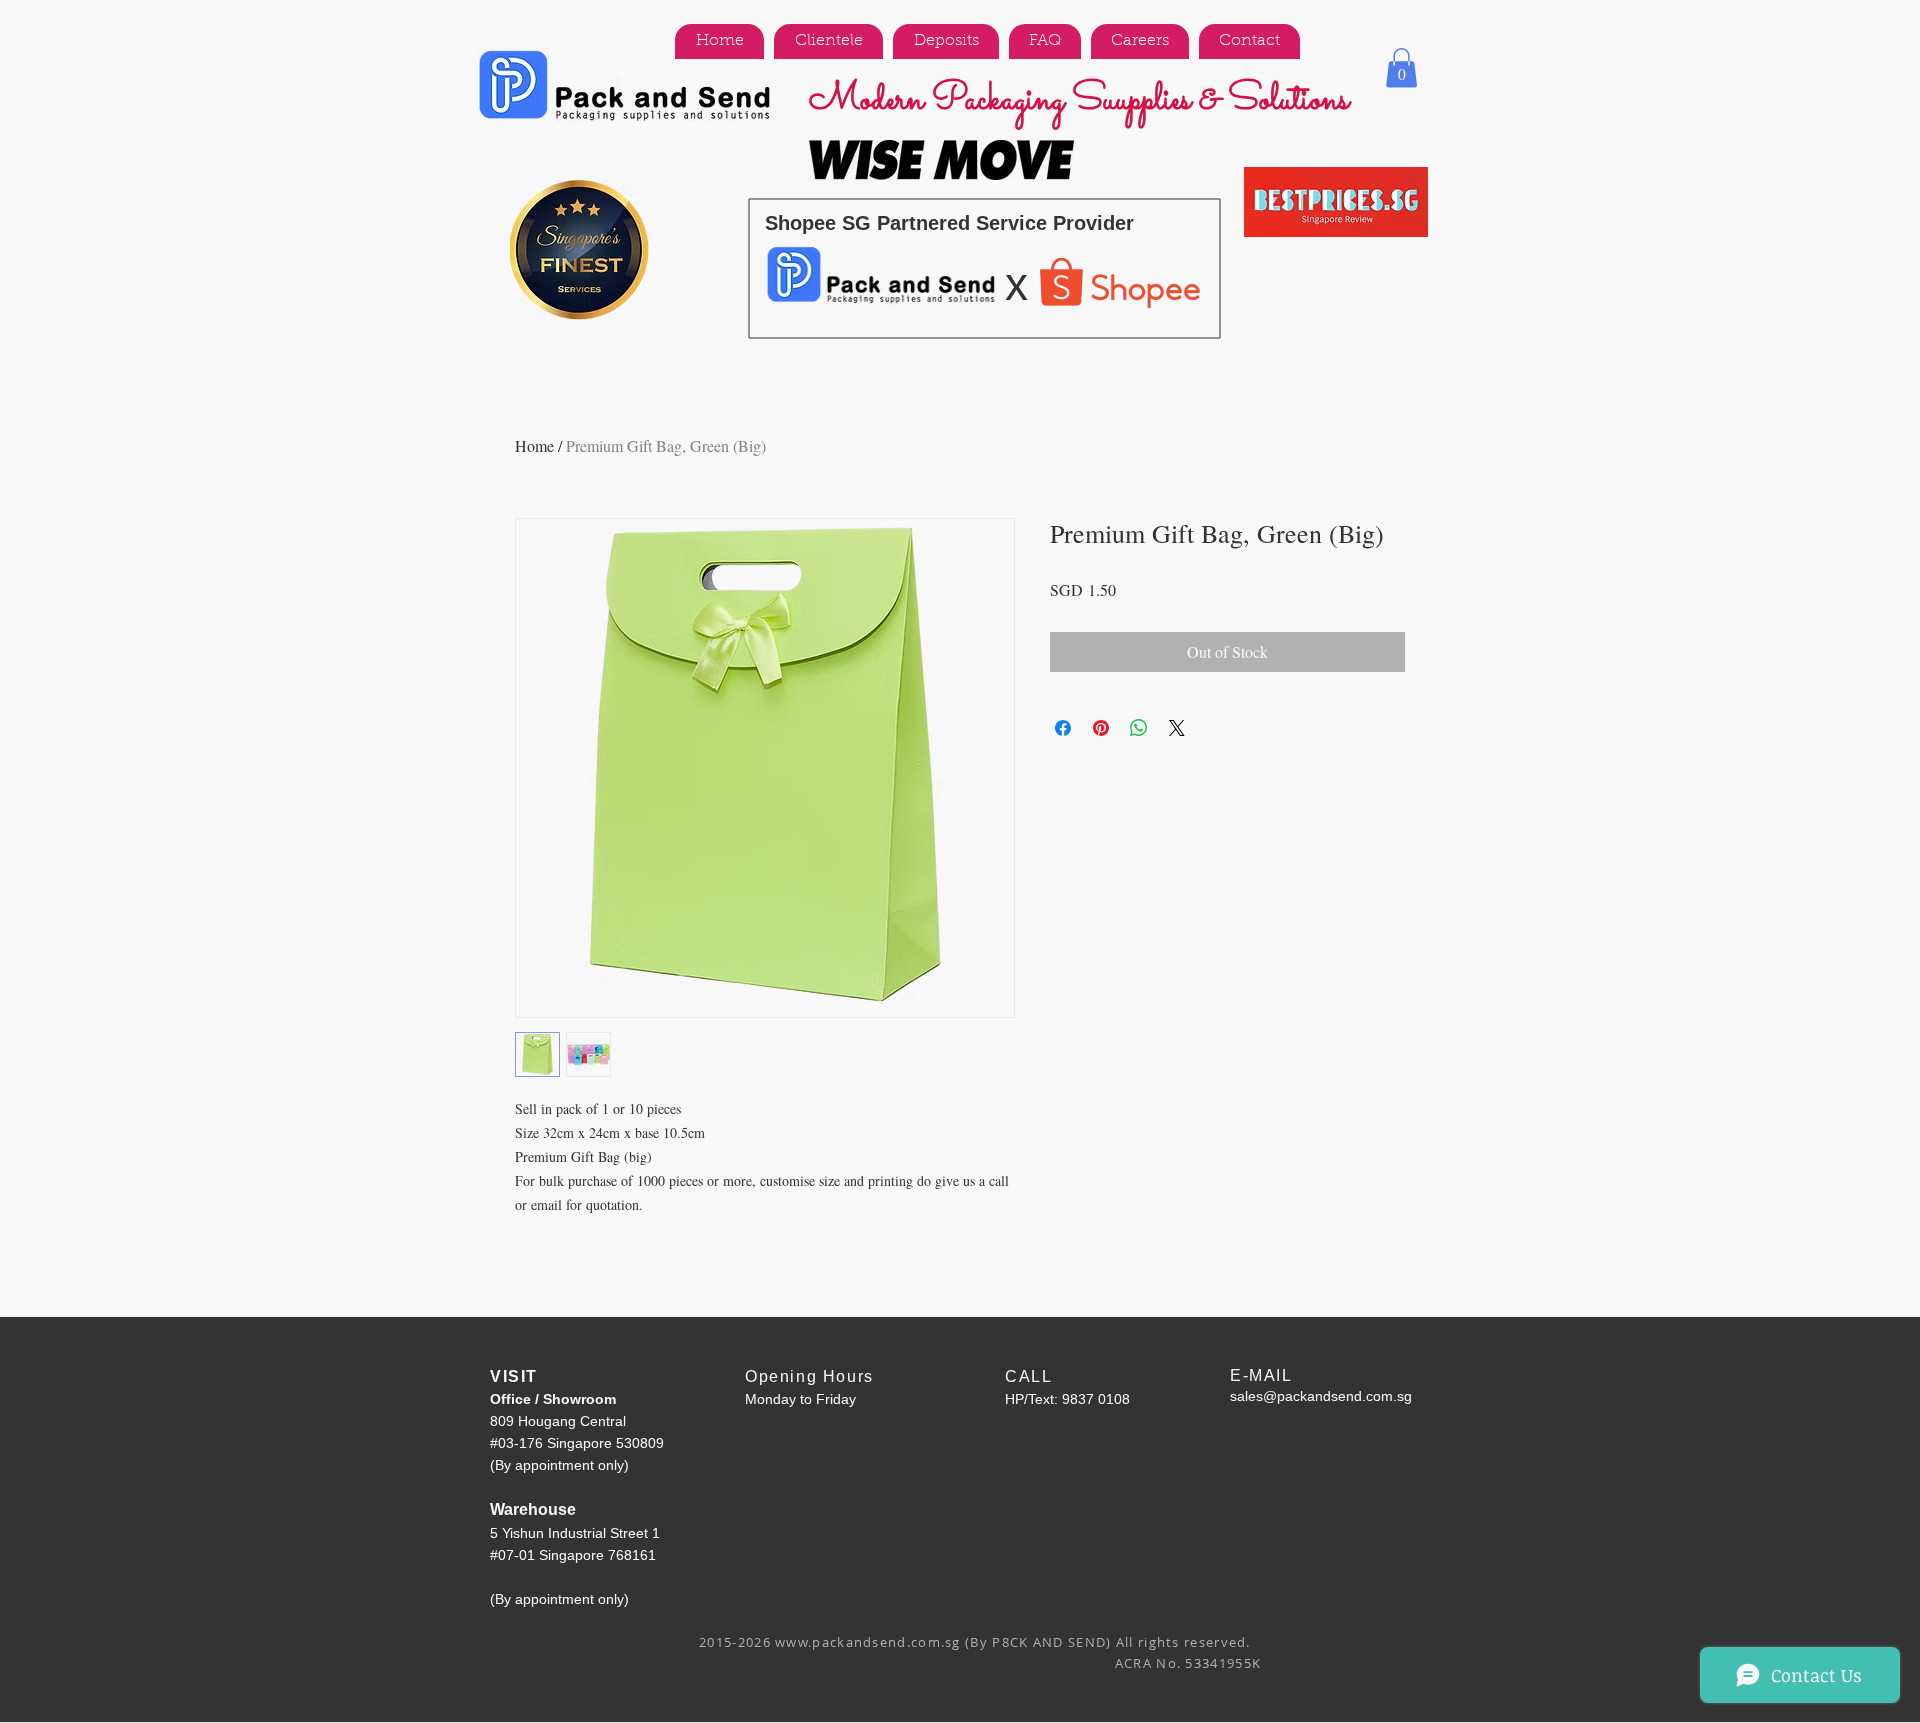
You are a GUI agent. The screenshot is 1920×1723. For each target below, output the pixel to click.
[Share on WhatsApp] (1139, 728)
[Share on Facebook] (1063, 728)
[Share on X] (1177, 728)
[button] (1401, 67)
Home (534, 445)
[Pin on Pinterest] (1101, 728)
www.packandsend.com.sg (868, 1642)
